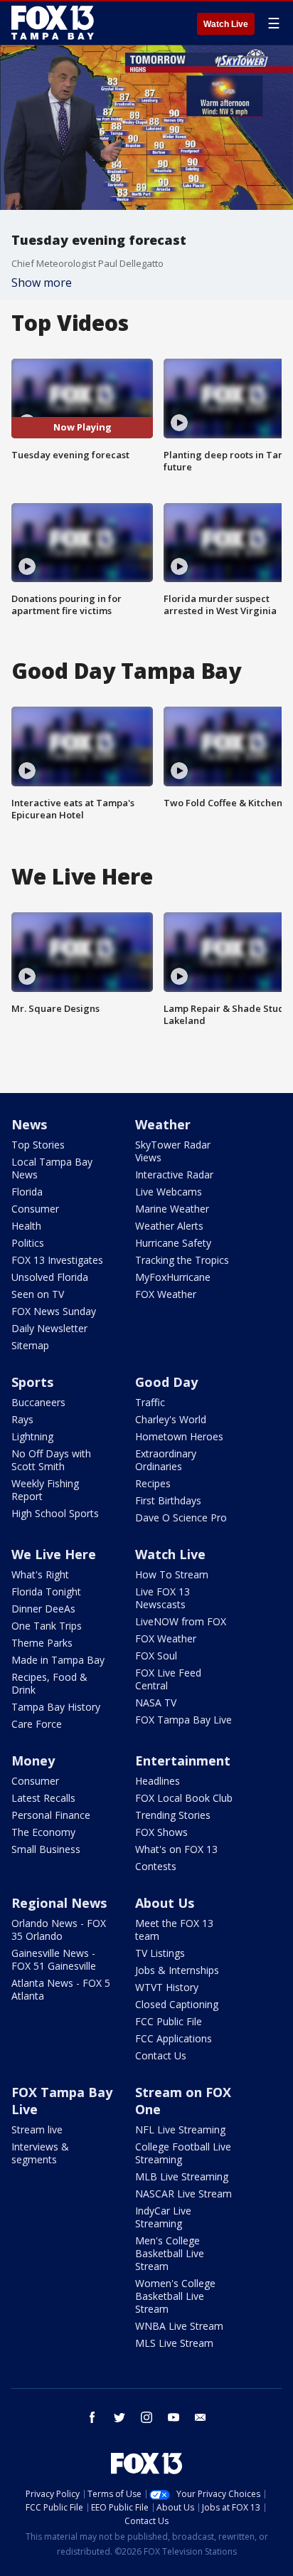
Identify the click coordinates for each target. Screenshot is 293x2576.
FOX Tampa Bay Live (183, 1720)
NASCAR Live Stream (183, 2194)
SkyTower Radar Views (173, 1151)
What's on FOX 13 (176, 1849)
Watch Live (226, 24)
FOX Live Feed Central (168, 1679)
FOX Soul (156, 1656)
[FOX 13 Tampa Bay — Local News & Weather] (53, 23)
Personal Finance (51, 1815)
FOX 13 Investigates (57, 1260)
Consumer (35, 1209)
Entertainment (183, 1761)
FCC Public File (169, 2021)
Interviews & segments (40, 2153)
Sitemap (30, 1345)
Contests (156, 1866)
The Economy (43, 1832)
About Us (165, 1903)
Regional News (59, 1903)
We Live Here (54, 1554)
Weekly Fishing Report (45, 1490)
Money (33, 1761)
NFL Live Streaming (180, 2129)
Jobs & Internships (177, 1970)
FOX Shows (161, 1832)
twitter (119, 2417)
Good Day (166, 1382)
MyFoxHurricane (173, 1277)
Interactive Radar (174, 1174)
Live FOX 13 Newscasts (163, 1598)
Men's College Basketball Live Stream (170, 2253)
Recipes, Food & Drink (49, 1683)
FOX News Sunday (54, 1311)
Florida (27, 1192)
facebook (92, 2417)
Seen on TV (38, 1294)
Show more (42, 283)
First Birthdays (168, 1500)
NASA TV (156, 1703)
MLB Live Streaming (182, 2176)
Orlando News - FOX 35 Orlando (59, 1930)
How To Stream (172, 1574)
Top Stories (38, 1145)
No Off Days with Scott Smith (51, 1460)
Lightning (32, 1436)
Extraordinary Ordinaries (166, 1460)
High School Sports (55, 1513)
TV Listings (160, 1953)
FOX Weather (166, 1294)
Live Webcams (169, 1192)
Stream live (37, 2129)
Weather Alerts (169, 1226)
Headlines (158, 1781)
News (29, 1124)
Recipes (153, 1483)
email (201, 2417)
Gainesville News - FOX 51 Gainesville (54, 1959)
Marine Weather (172, 1209)
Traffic (150, 1402)
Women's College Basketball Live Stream (175, 2296)
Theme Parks (42, 1643)
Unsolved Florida (50, 1277)
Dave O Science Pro (181, 1517)
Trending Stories (173, 1815)
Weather (163, 1124)
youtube (174, 2417)
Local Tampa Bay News (52, 1168)
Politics (28, 1243)
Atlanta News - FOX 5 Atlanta (61, 1989)
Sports (32, 1382)
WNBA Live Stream (179, 2326)
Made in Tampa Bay (58, 1660)
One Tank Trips (47, 1626)
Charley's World (171, 1419)
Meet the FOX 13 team (174, 1930)
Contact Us (161, 2055)
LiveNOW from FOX (181, 1621)
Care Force (37, 1724)
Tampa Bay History (56, 1707)
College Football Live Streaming (183, 2153)
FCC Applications (174, 2038)
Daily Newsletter (49, 1328)
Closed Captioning (177, 2004)
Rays (22, 1419)
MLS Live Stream (174, 2343)
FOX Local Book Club (184, 1798)
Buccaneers (38, 1402)
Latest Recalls (43, 1798)
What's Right (40, 1574)
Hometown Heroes (179, 1436)
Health (26, 1226)
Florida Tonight (46, 1591)
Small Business (46, 1849)
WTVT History (167, 1987)
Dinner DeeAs (43, 1609)
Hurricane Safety (173, 1243)
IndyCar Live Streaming (163, 2217)
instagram (146, 2417)
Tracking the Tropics (182, 1260)
